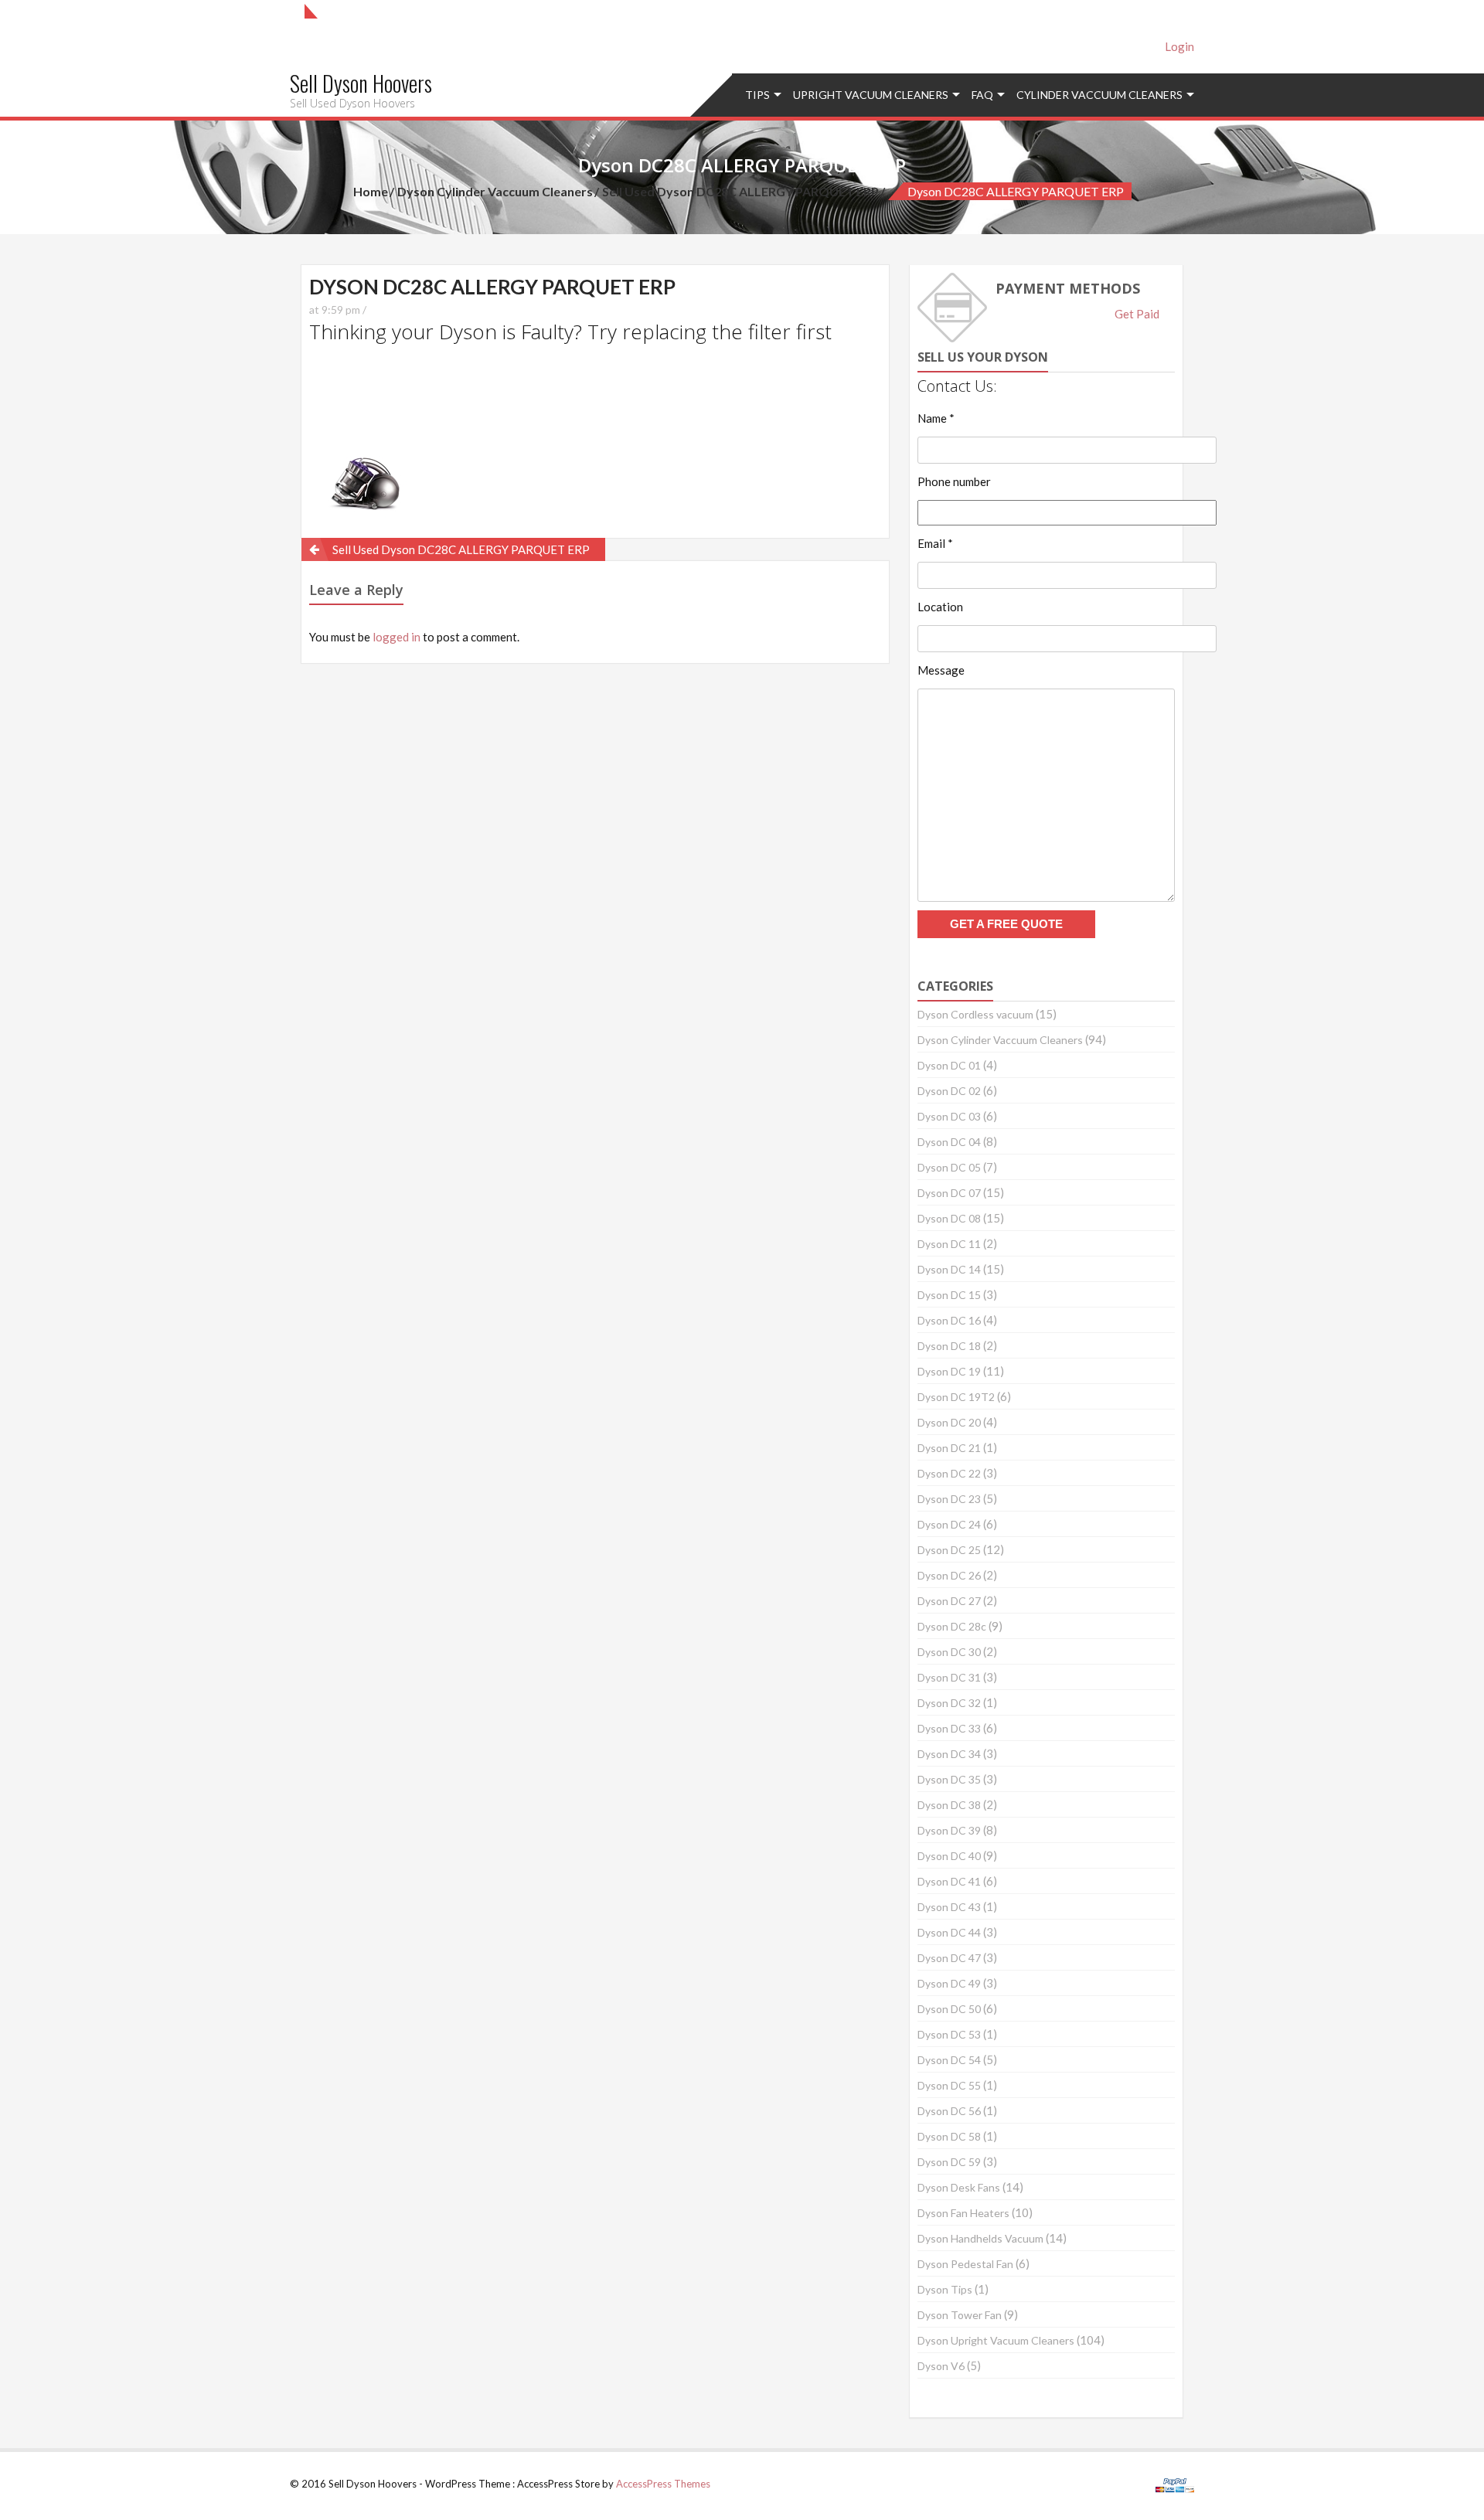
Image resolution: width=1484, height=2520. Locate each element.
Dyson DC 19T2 (956, 1397)
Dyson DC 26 (949, 1575)
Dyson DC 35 (949, 1779)
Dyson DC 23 (949, 1499)
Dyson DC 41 (949, 1881)
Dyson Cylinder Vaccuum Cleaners (495, 191)
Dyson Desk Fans (959, 2187)
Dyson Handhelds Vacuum (980, 2238)
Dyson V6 (941, 2366)
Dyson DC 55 (949, 2085)
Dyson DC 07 (949, 1193)
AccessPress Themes (663, 2484)
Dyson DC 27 (949, 1601)
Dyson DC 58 (949, 2136)
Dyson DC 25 (949, 1550)
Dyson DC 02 (949, 1091)
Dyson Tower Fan (960, 2315)
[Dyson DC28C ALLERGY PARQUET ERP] (359, 438)
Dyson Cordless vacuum (975, 1014)
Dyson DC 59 (949, 2162)
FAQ (982, 95)
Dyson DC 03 (949, 1116)
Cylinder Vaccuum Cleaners (1099, 95)
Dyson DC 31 (949, 1677)
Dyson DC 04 (949, 1142)
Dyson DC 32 (949, 1703)
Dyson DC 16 (949, 1320)
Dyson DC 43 (949, 1907)
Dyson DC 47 (949, 1958)
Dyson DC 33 (949, 1728)
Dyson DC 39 (949, 1830)
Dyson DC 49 (949, 1983)
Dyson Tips (945, 2289)
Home (371, 191)
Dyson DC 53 (949, 2034)
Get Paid (1137, 314)
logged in (397, 637)
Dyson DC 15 (949, 1295)
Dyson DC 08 (949, 1218)
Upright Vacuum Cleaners (871, 95)
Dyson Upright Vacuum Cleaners (996, 2340)
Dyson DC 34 (949, 1754)
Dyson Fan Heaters (963, 2213)
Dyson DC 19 (949, 1371)
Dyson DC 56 (949, 2111)
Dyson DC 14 (949, 1269)
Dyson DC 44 (949, 1932)
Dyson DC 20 (949, 1422)
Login (1179, 46)
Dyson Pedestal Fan (965, 2264)
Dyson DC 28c (952, 1626)
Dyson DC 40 (949, 1856)
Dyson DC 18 (949, 1346)
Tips (757, 95)
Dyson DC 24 (949, 1524)
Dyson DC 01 (949, 1065)
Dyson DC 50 (949, 2009)
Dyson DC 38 (949, 1805)
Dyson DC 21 (949, 1448)
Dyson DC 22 (949, 1473)
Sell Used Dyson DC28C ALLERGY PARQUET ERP (740, 191)
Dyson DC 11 (949, 1244)
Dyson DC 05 (949, 1167)
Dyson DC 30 (949, 1652)
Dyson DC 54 (949, 2060)
